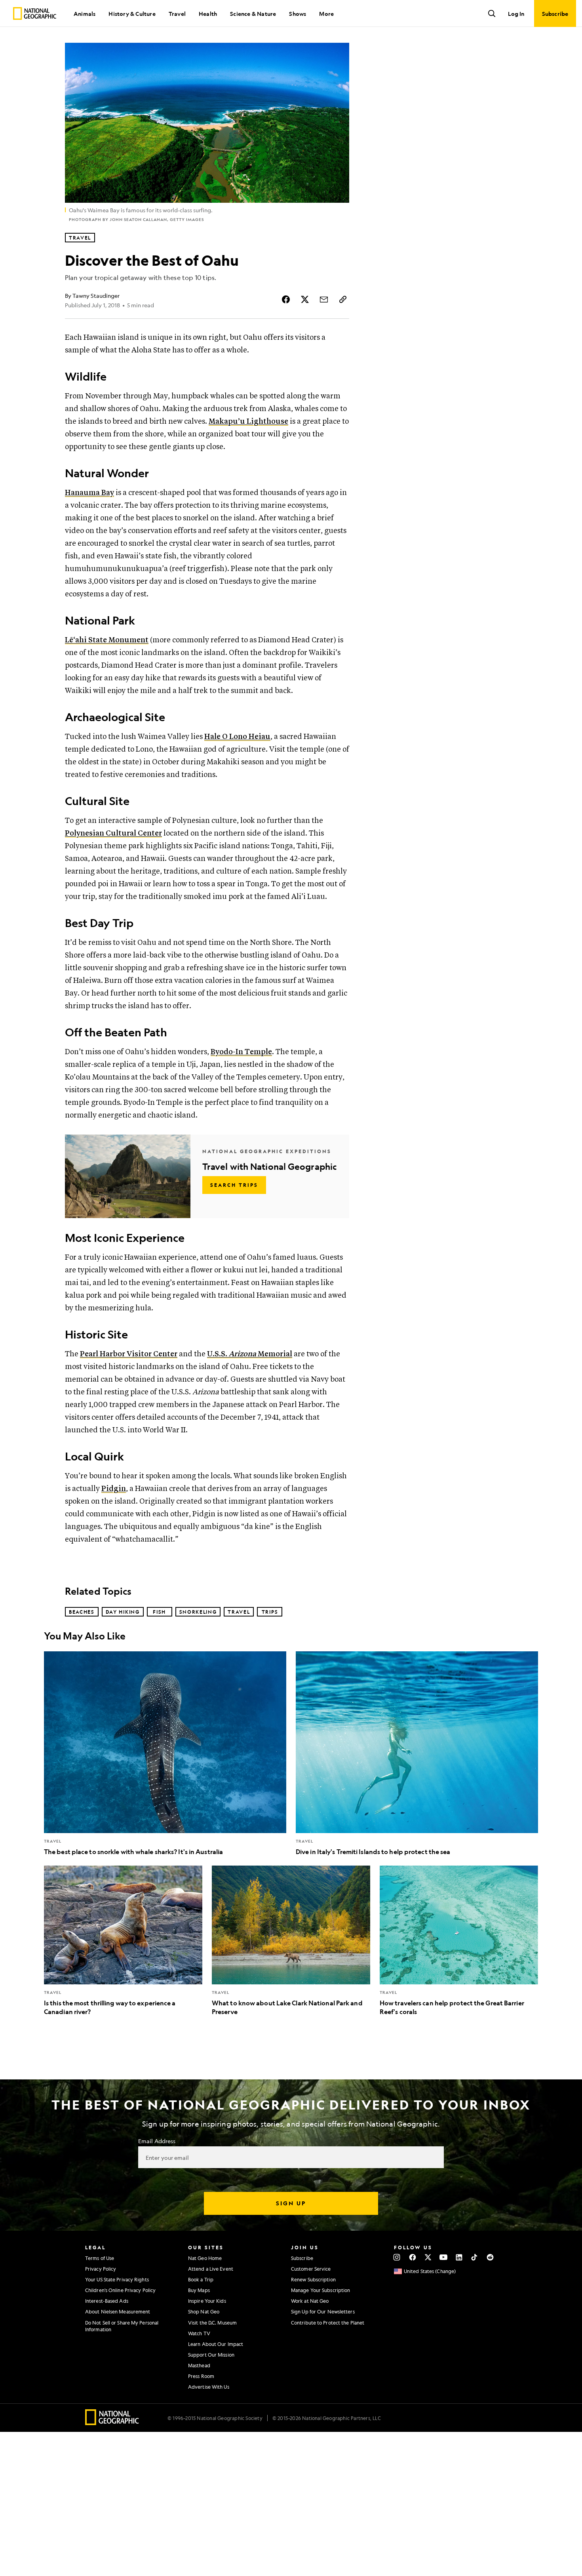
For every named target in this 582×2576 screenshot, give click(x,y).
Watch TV (199, 2333)
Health (208, 13)
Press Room (201, 2376)
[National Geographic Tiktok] (475, 2257)
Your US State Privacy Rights (117, 2279)
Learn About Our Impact (216, 2344)
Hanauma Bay (89, 493)
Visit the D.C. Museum (212, 2323)
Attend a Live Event (211, 2269)
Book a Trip (201, 2279)
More (326, 13)
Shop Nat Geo (204, 2311)
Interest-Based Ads (107, 2301)
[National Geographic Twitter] (428, 2257)
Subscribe (302, 2258)
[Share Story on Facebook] (286, 299)
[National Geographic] (35, 13)
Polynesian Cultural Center (113, 833)
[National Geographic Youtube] (444, 2257)
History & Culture (132, 13)
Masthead (199, 2365)
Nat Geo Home (205, 2258)
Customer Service (311, 2269)
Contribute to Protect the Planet (328, 2323)
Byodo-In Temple (241, 1052)
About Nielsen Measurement (118, 2311)
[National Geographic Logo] (112, 2423)
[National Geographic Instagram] (397, 2257)
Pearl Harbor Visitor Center (129, 1354)
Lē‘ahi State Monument (107, 640)
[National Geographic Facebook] (412, 2257)
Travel (177, 13)
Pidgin (114, 1489)
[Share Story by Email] (324, 299)
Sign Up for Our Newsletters (323, 2311)
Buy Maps (199, 2290)
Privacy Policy (101, 2269)
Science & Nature (253, 13)
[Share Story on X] (305, 299)
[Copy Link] (343, 299)
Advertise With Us (209, 2387)
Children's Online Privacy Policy (120, 2290)
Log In (516, 13)
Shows (298, 13)
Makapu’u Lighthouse (248, 422)
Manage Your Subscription (320, 2290)
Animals (85, 13)
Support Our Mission (211, 2355)
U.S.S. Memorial (250, 1354)
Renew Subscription (313, 2279)
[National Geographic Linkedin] (459, 2257)
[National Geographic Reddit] (490, 2257)
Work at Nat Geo (310, 2301)
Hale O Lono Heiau (237, 737)
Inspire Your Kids (207, 2301)
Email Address (157, 2141)
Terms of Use (100, 2258)
